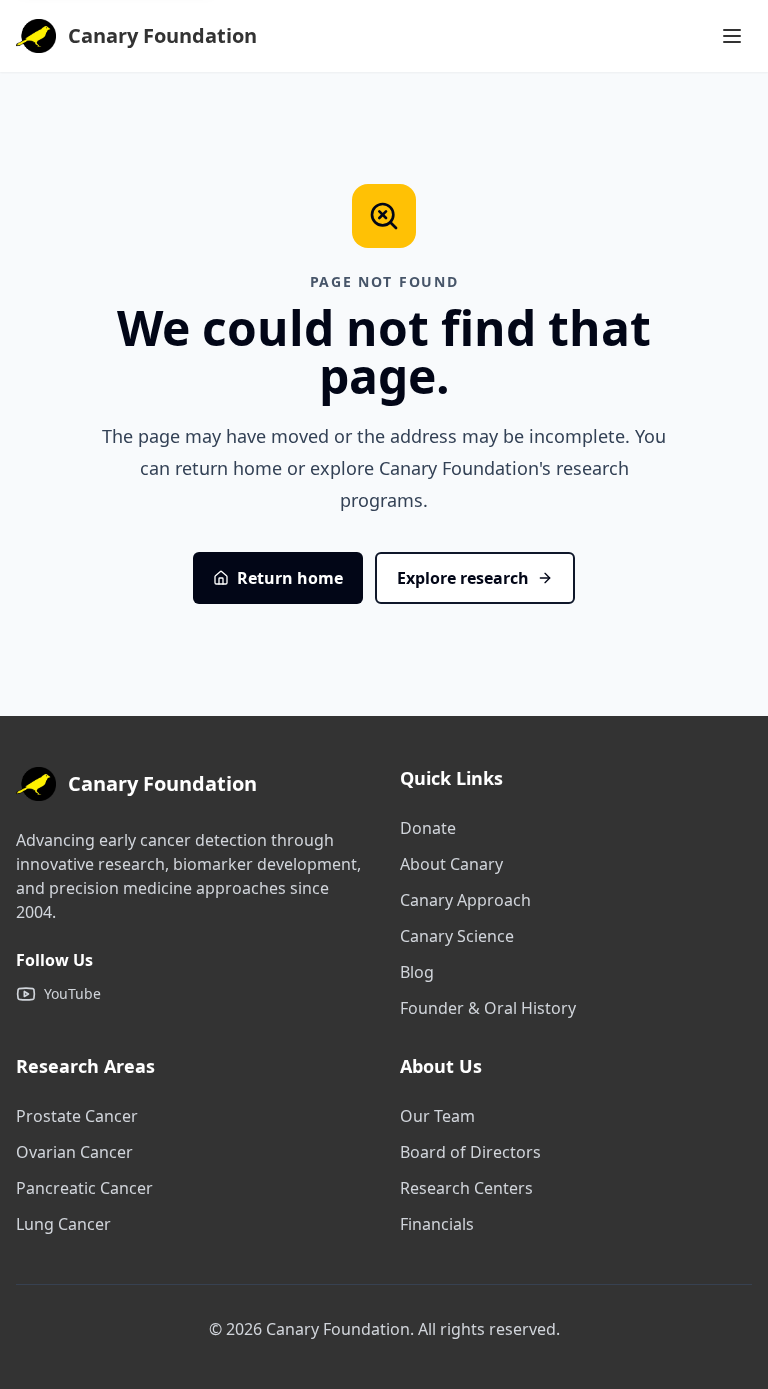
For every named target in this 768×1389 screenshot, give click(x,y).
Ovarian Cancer (74, 1152)
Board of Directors (470, 1152)
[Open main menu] (732, 36)
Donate (428, 828)
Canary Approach (465, 900)
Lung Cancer (63, 1224)
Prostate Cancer (77, 1116)
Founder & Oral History (488, 1008)
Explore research (463, 578)
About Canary (451, 864)
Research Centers (466, 1188)
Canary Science (457, 936)
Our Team (437, 1116)
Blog (417, 972)
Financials (437, 1224)
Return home (290, 578)
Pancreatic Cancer (84, 1188)
